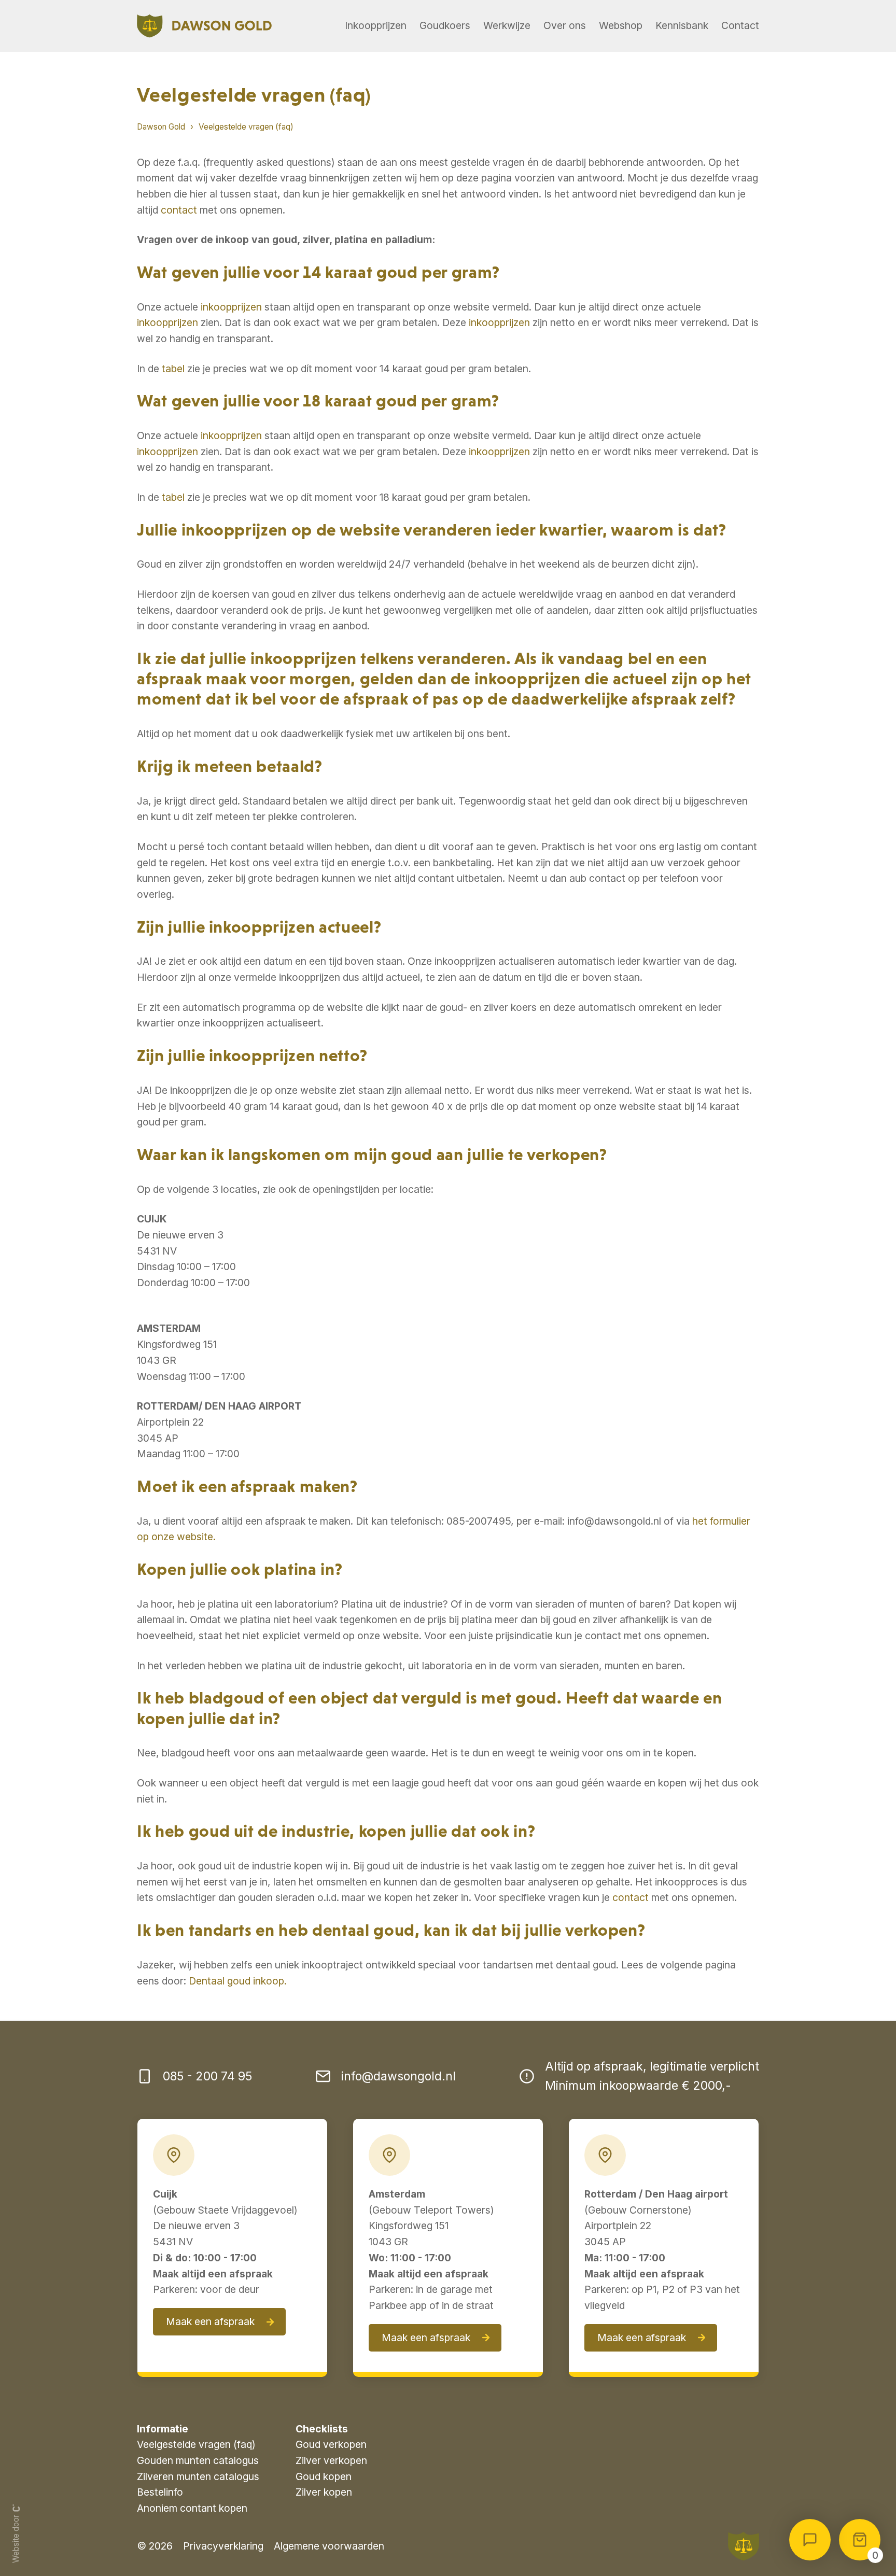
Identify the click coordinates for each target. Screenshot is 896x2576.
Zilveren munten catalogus (198, 2476)
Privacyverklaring (223, 2546)
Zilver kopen (324, 2492)
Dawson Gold (161, 127)
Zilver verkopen (331, 2460)
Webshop (621, 25)
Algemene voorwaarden (329, 2546)
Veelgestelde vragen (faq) (246, 127)
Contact (740, 25)
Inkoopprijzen (376, 25)
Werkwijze (507, 25)
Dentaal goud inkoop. (238, 1981)
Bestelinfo (160, 2492)
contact (179, 210)
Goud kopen (324, 2476)
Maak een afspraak (210, 2321)
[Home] (204, 26)
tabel (173, 369)
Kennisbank (682, 25)
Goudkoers (445, 25)
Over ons (565, 25)
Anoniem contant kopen (192, 2508)
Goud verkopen (331, 2444)
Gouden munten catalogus (198, 2460)
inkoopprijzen (231, 307)
